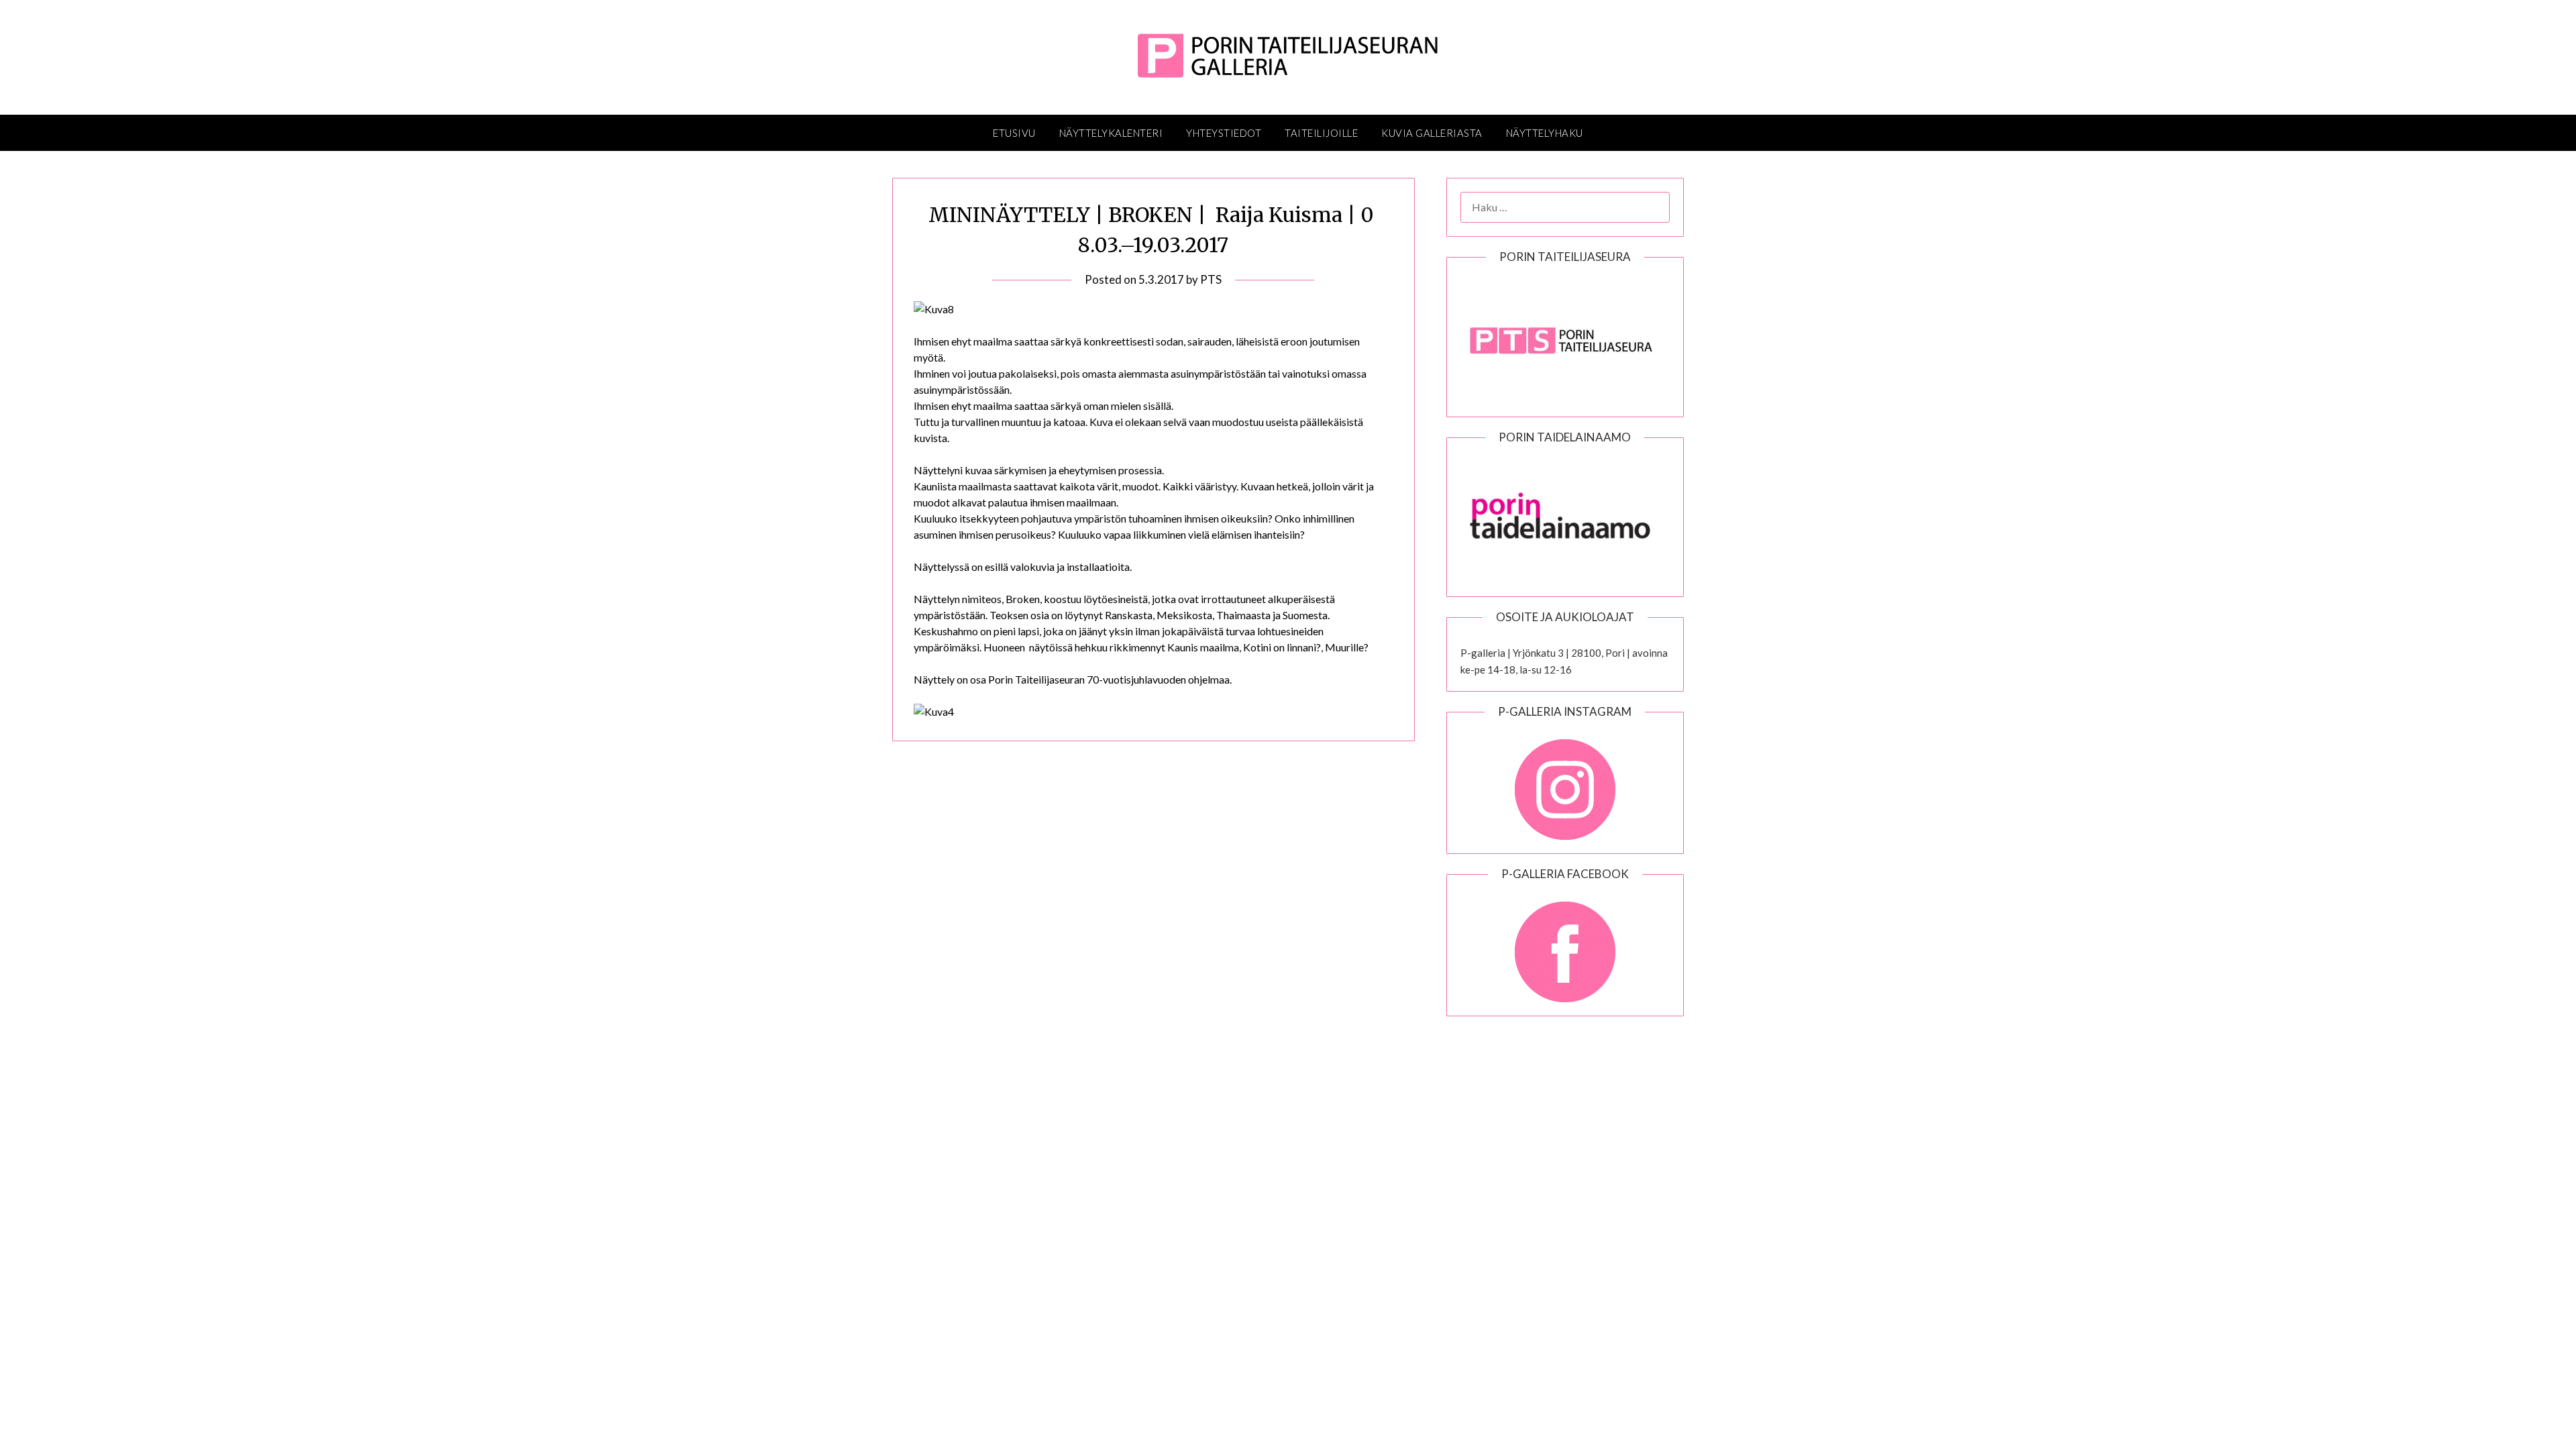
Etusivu (1014, 133)
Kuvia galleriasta (1432, 133)
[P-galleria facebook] (1565, 945)
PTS (1211, 279)
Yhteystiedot (1224, 133)
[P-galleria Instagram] (1565, 783)
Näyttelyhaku (1545, 133)
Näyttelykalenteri (1111, 133)
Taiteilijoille (1321, 133)
